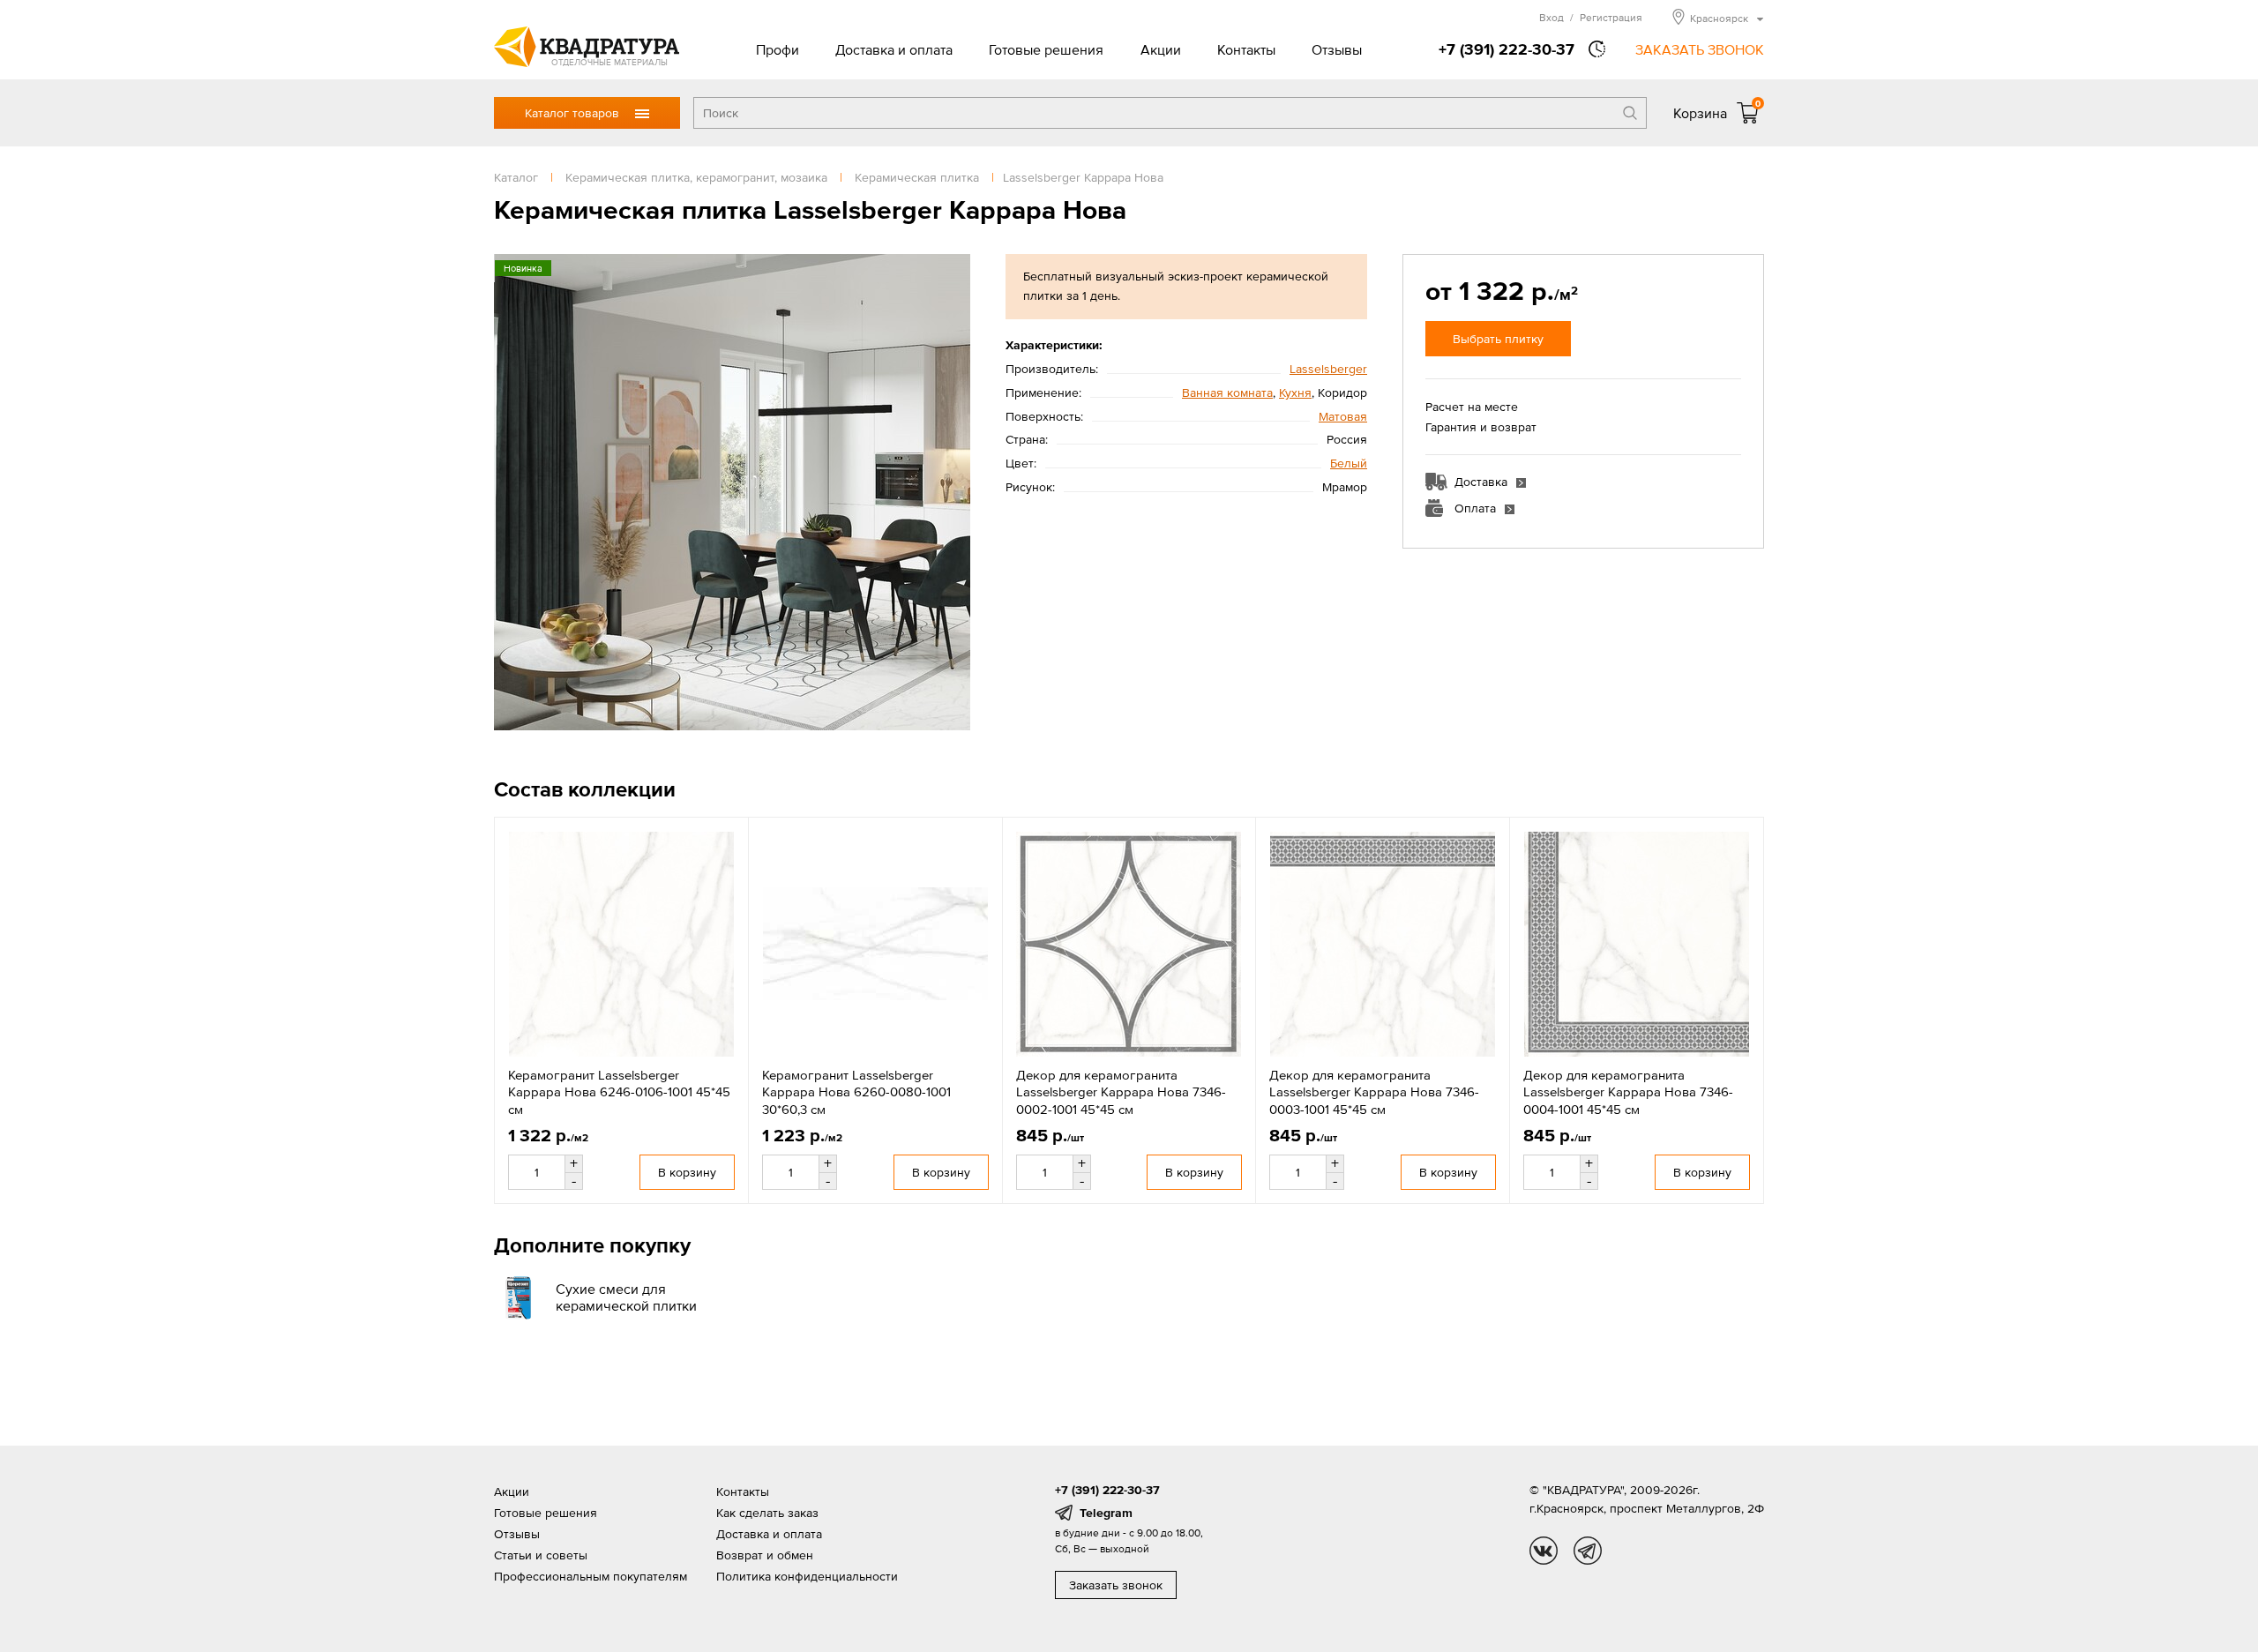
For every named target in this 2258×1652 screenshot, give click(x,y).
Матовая (1343, 416)
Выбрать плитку (1498, 339)
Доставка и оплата (894, 49)
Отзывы (1337, 49)
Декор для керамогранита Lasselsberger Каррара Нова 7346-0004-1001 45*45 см (1628, 1092)
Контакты (1246, 49)
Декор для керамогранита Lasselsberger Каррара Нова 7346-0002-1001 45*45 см (1121, 1092)
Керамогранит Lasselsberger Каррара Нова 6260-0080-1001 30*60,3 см (856, 1092)
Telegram (1106, 1513)
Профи (778, 49)
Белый (1349, 463)
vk (1544, 1551)
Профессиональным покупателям (591, 1576)
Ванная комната (1227, 392)
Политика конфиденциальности (807, 1576)
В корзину (687, 1172)
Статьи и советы (541, 1555)
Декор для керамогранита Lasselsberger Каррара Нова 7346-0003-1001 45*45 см (1374, 1092)
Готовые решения (1046, 49)
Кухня (1295, 392)
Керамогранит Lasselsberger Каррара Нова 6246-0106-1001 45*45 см (619, 1092)
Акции (1161, 49)
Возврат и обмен (765, 1555)
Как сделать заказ (767, 1513)
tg (1588, 1551)
